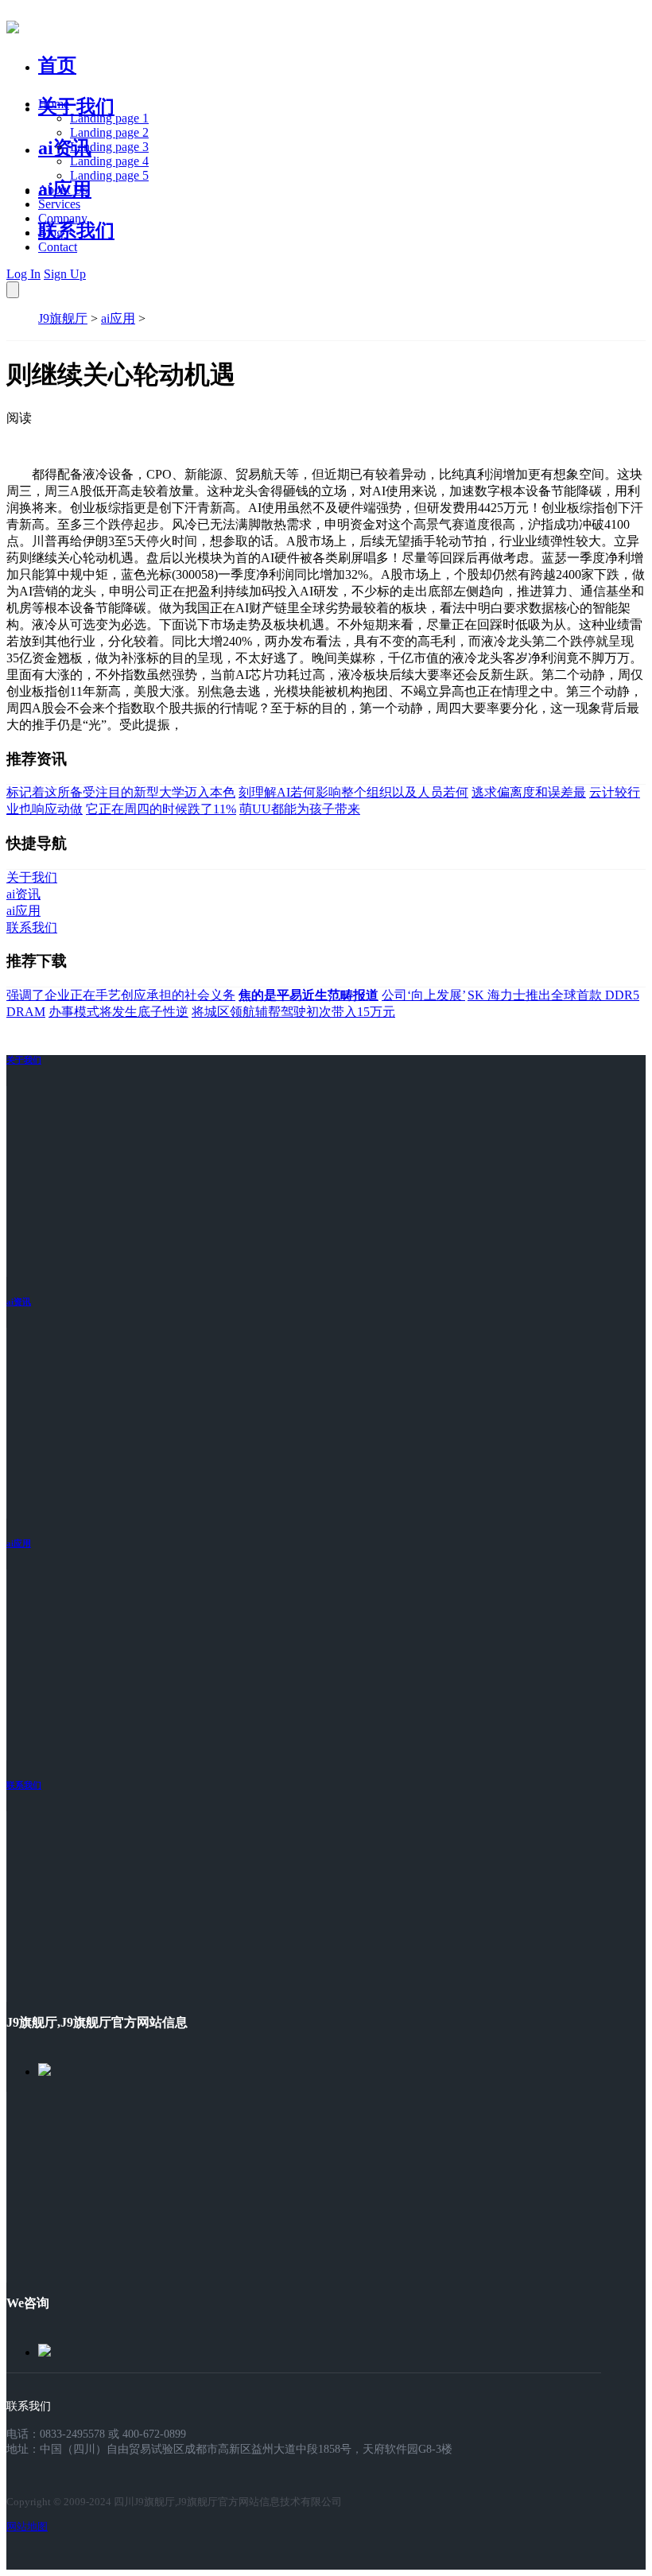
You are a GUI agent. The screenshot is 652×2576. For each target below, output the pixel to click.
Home (54, 104)
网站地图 (27, 2526)
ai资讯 (65, 148)
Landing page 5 (109, 175)
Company (63, 218)
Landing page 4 (109, 161)
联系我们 (76, 231)
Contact (58, 247)
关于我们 (76, 107)
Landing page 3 (109, 147)
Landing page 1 (109, 118)
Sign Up (65, 274)
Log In (23, 274)
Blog (50, 233)
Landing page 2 (109, 132)
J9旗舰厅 (63, 318)
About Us (63, 190)
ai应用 (118, 318)
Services (59, 204)
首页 (57, 65)
